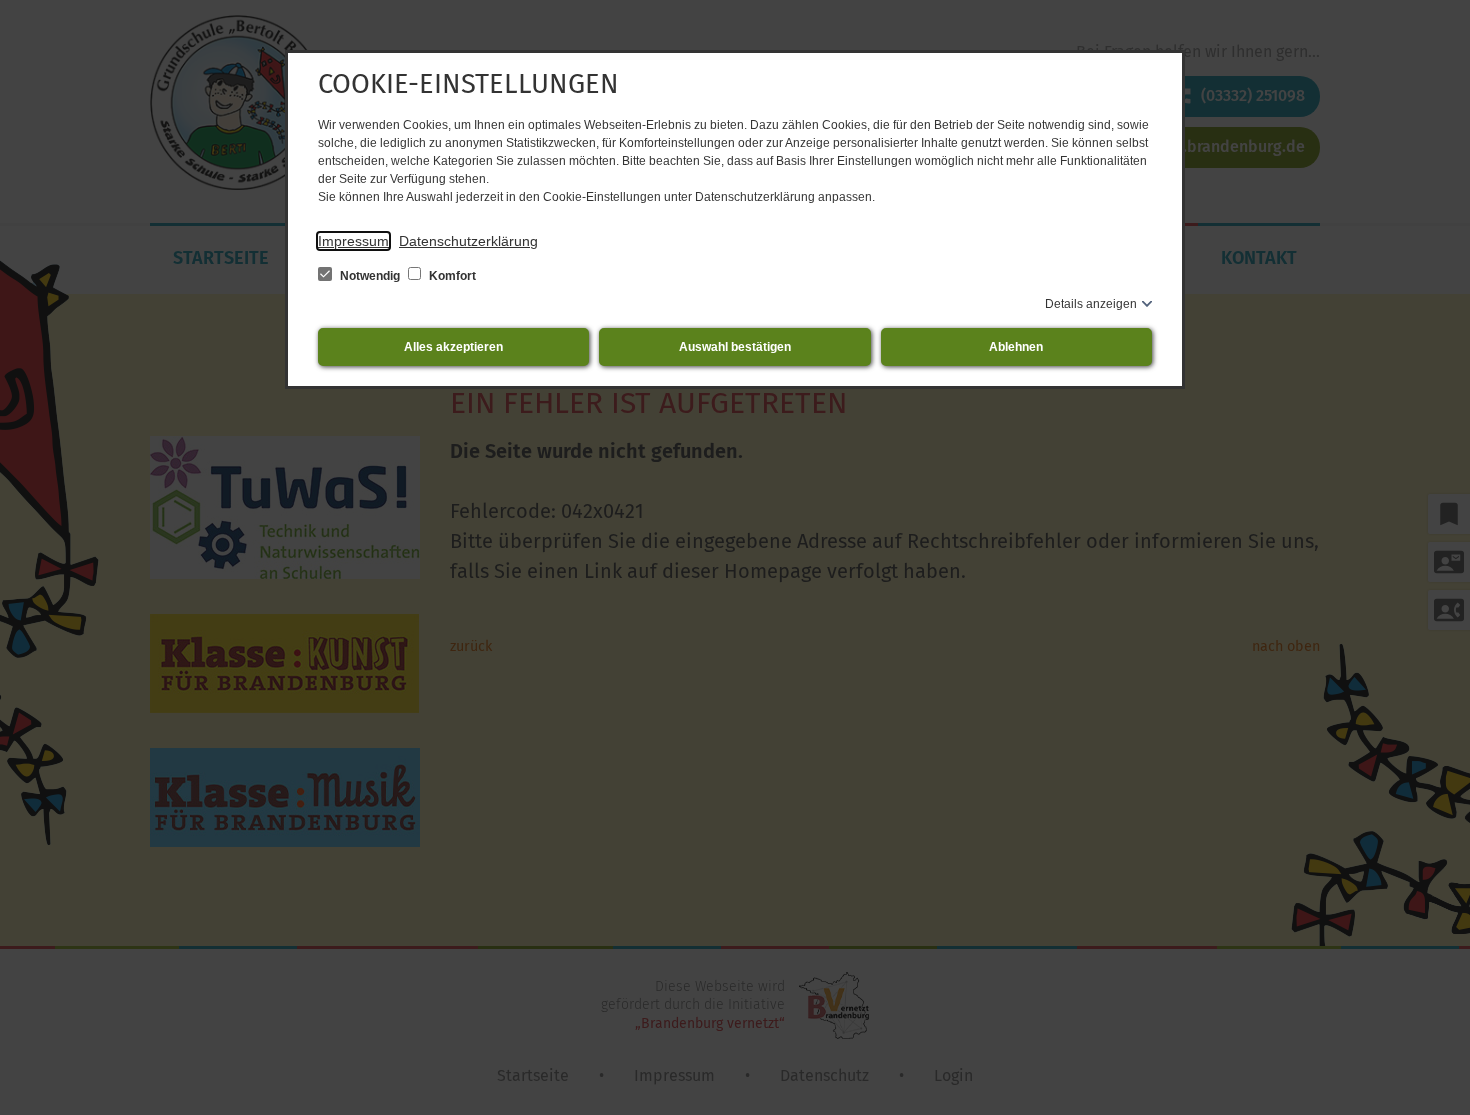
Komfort (451, 276)
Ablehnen (1016, 347)
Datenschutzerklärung (468, 241)
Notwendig (370, 276)
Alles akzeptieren (453, 347)
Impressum (353, 241)
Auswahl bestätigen (735, 347)
